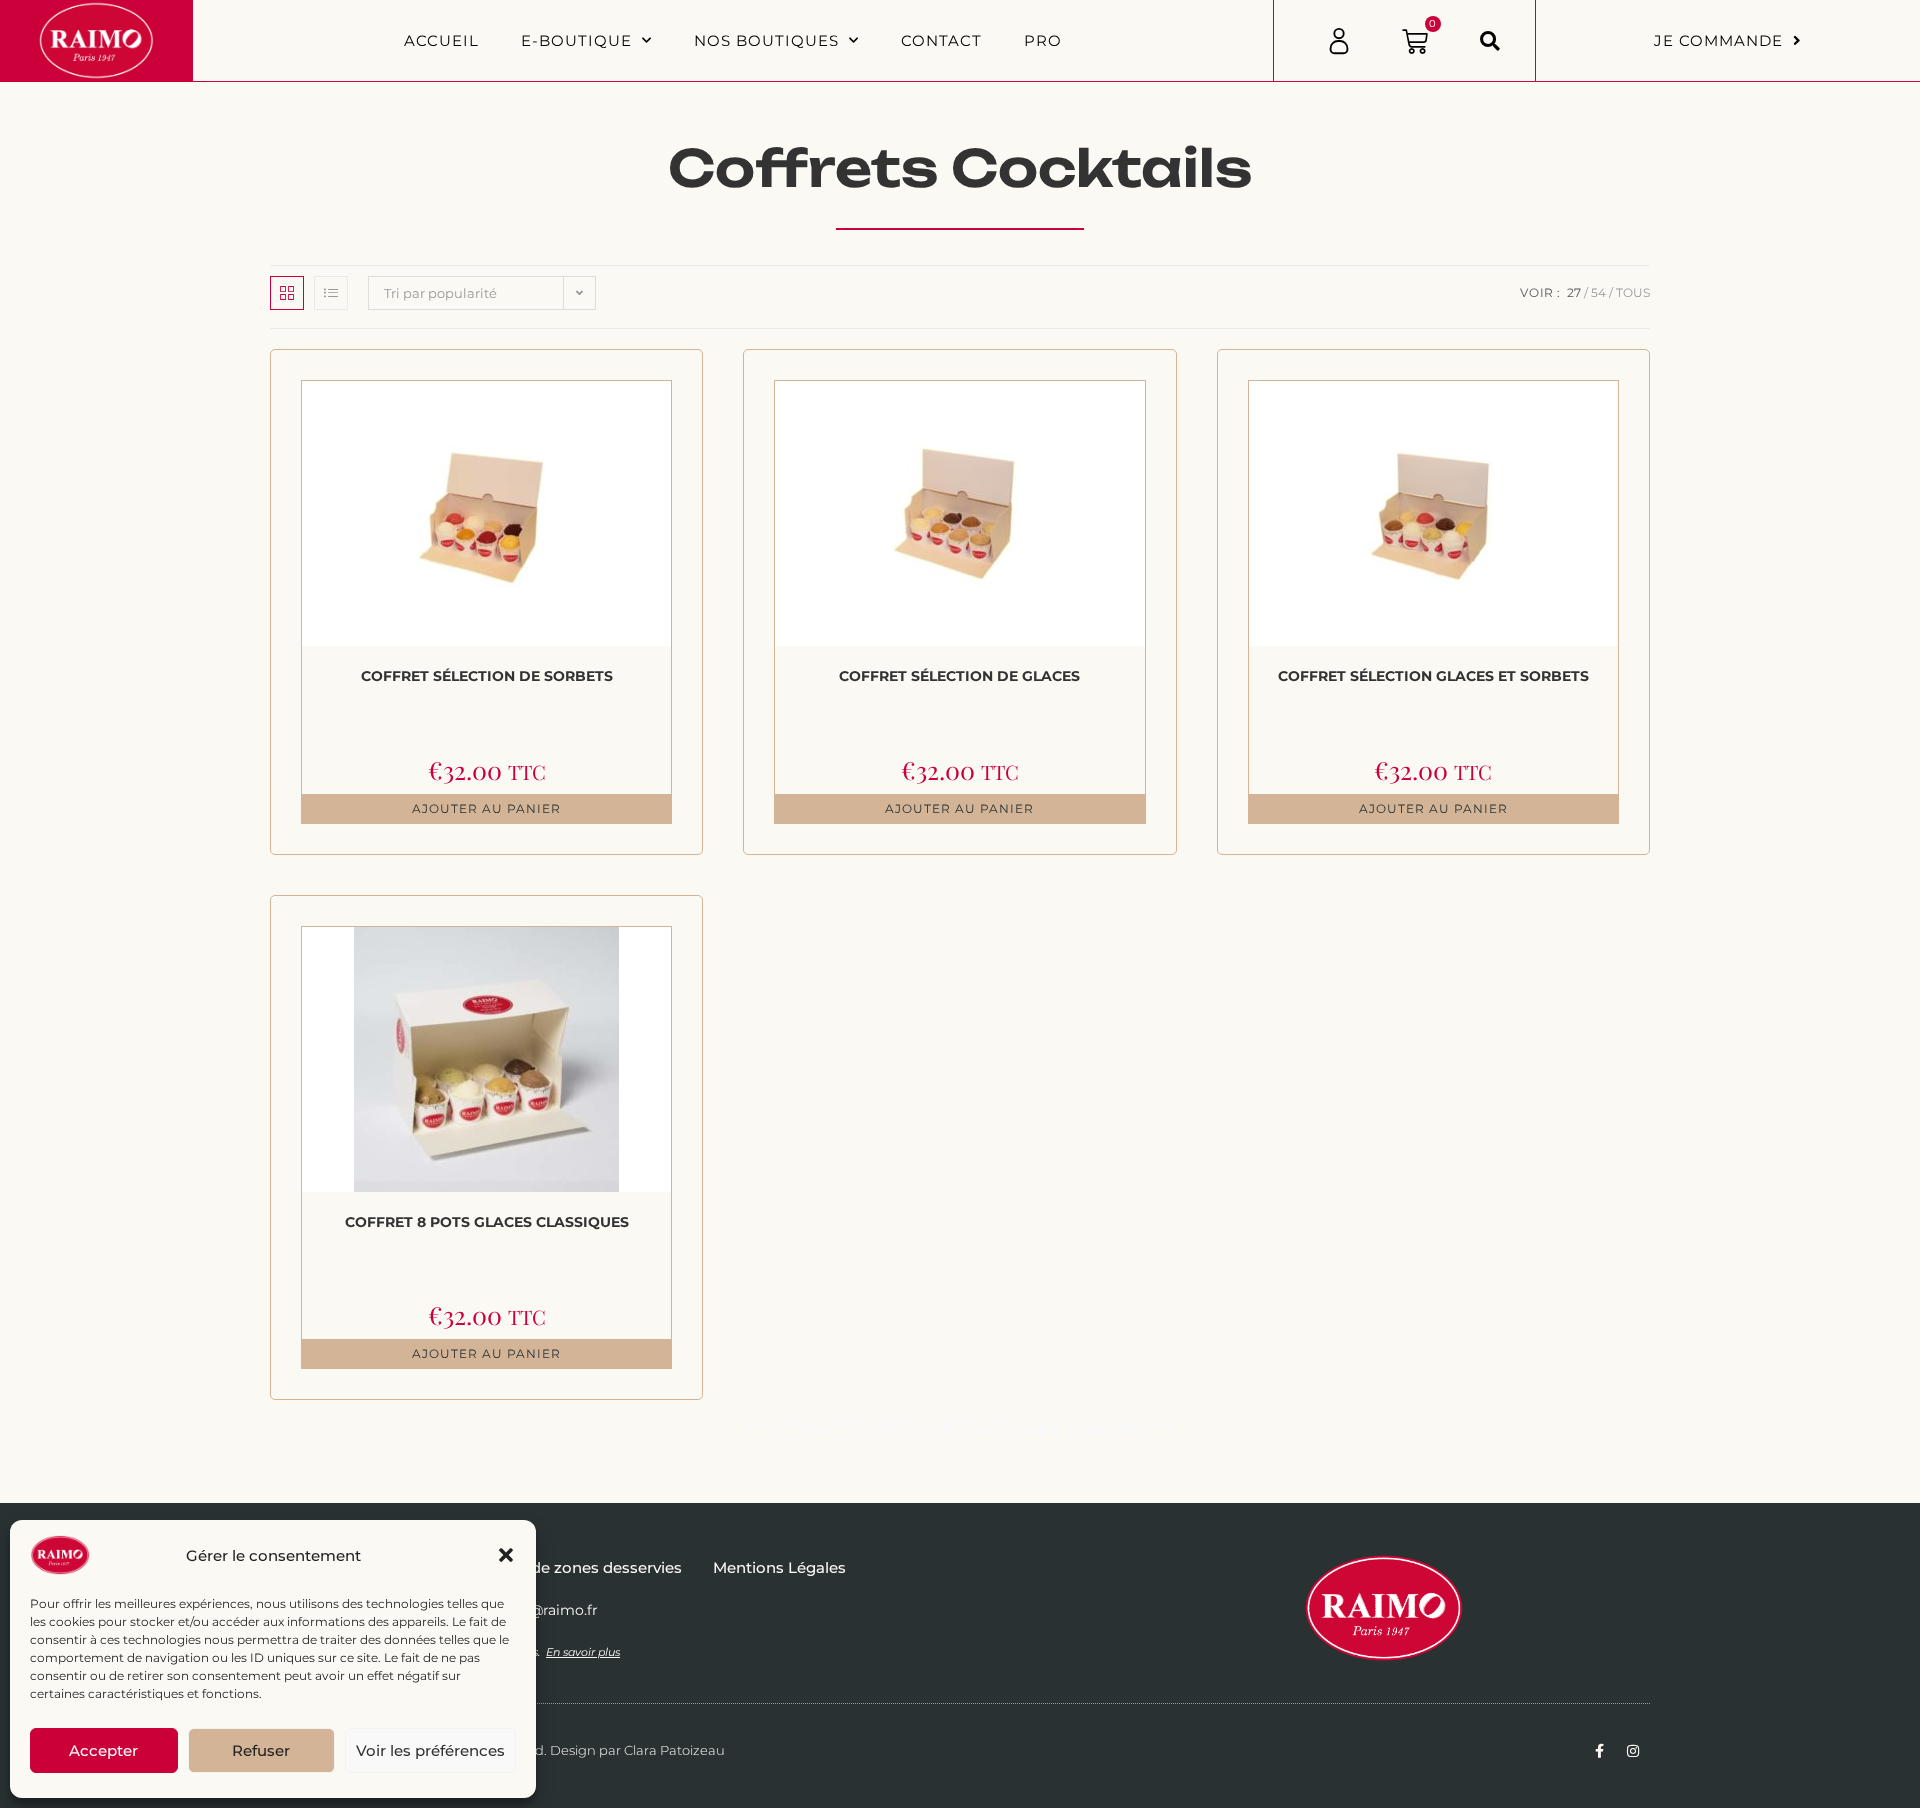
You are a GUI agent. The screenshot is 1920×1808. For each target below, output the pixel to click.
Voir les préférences (430, 1750)
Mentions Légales (779, 1567)
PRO (1043, 40)
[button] (506, 1555)
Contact (941, 40)
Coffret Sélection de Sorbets (487, 676)
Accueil (441, 40)
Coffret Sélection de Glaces (959, 676)
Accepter (103, 1750)
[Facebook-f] (1599, 1751)
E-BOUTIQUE (576, 40)
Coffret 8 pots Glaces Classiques (487, 1222)
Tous (1633, 292)
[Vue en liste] (331, 293)
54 (1598, 292)
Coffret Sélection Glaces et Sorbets (1433, 676)
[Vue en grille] (287, 293)
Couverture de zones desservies (562, 1567)
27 (1574, 292)
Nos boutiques (766, 40)
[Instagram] (1633, 1751)
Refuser (261, 1750)
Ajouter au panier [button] (486, 808)
